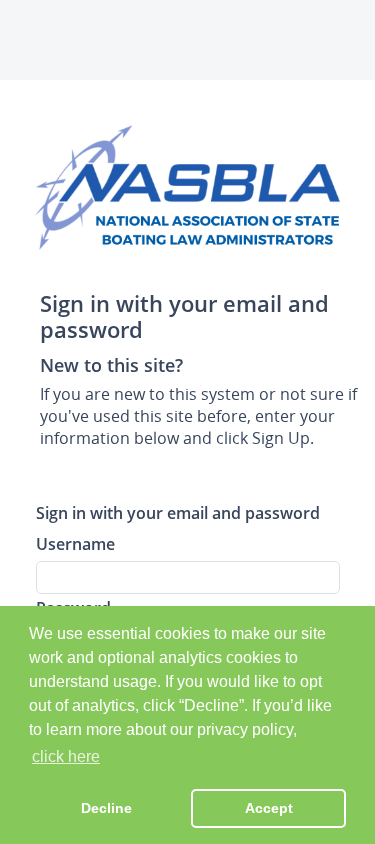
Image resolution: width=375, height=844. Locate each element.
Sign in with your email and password (178, 512)
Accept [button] (269, 808)
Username (75, 543)
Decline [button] (106, 808)
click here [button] (66, 756)
